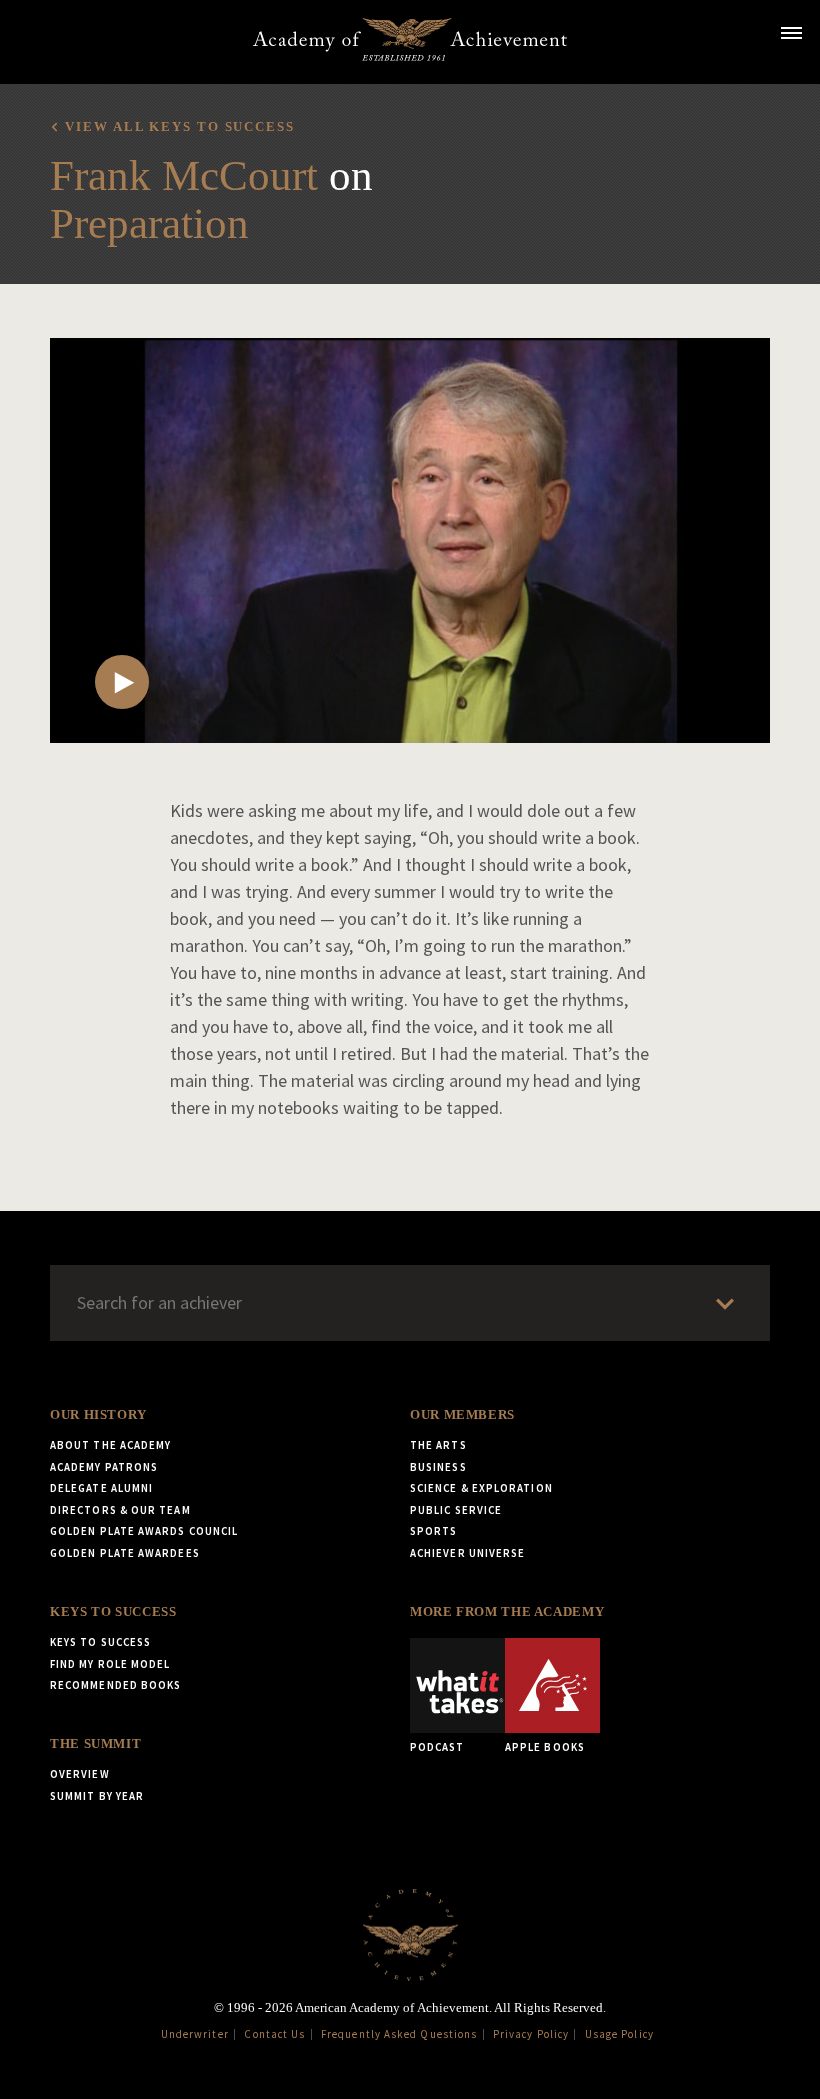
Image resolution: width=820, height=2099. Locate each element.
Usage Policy (619, 2034)
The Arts (438, 1445)
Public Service (456, 1510)
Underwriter (195, 2034)
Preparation (149, 223)
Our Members (462, 1415)
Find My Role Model (110, 1664)
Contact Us (274, 2034)
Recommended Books (115, 1685)
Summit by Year (97, 1796)
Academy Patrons (104, 1467)
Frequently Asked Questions (399, 2034)
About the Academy (110, 1445)
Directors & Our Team (120, 1510)
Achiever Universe (467, 1553)
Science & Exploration (481, 1488)
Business (438, 1467)
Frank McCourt (184, 175)
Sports (433, 1531)
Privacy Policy (531, 2034)
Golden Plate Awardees (125, 1553)
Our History (98, 1415)
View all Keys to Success (179, 127)
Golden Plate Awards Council (144, 1531)
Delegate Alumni (101, 1488)
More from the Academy (507, 1612)
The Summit (95, 1744)
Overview (80, 1774)
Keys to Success (113, 1612)
